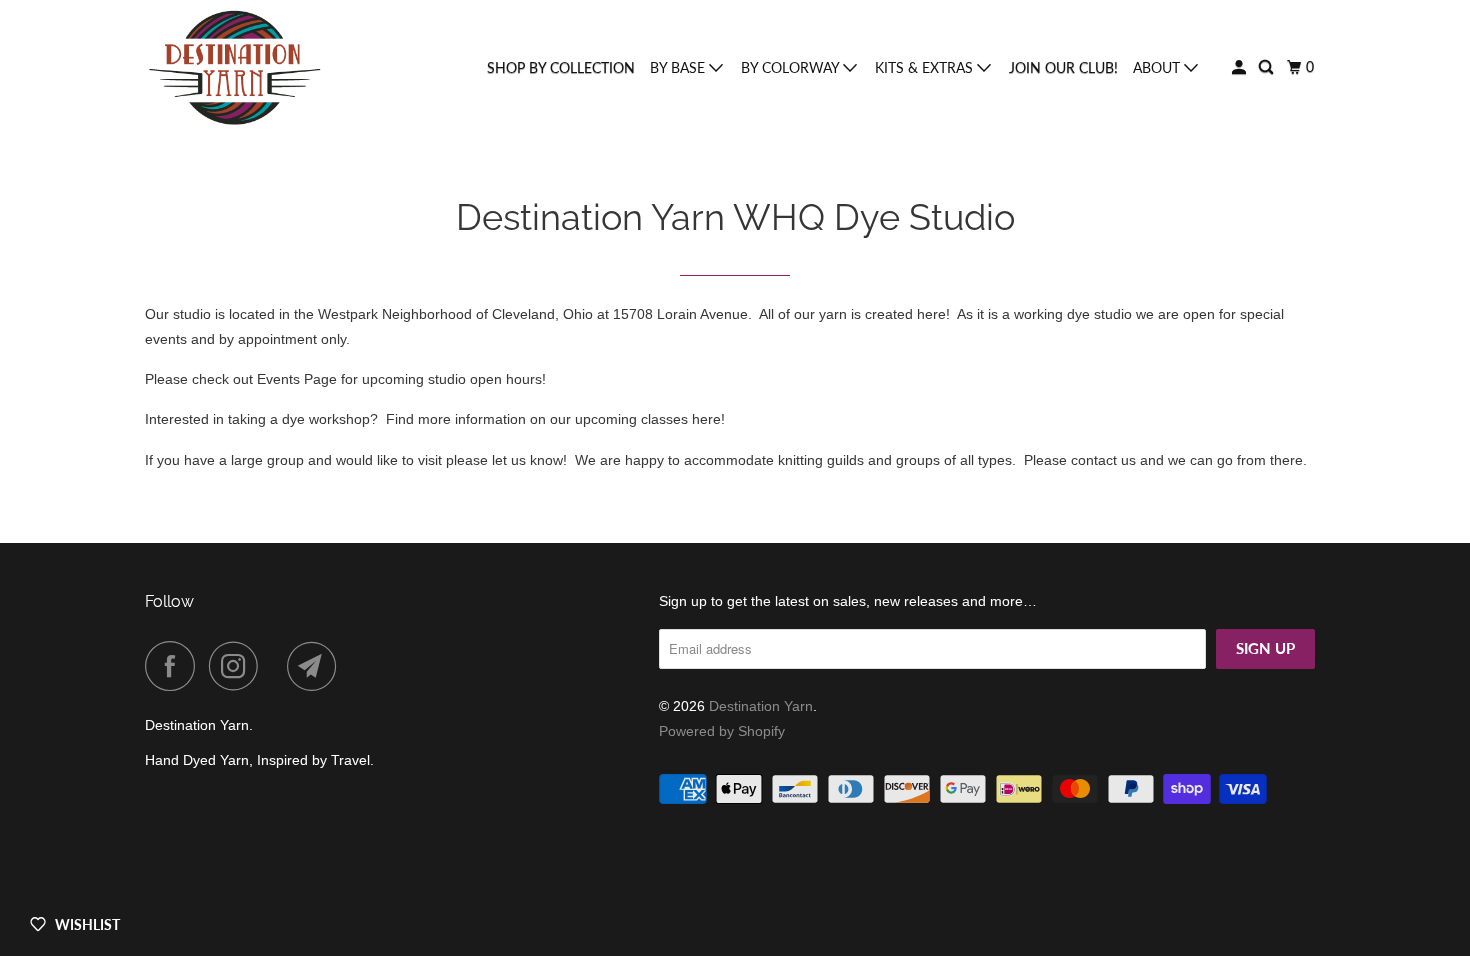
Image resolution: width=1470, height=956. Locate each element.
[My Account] (1240, 67)
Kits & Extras (926, 67)
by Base (679, 67)
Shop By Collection (561, 67)
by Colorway (792, 67)
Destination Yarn (761, 706)
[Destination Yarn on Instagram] (239, 666)
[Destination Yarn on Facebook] (175, 666)
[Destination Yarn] (235, 68)
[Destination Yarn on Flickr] (278, 666)
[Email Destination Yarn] (317, 666)
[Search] (1267, 67)
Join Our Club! (1063, 67)
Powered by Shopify (722, 731)
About (1158, 67)
